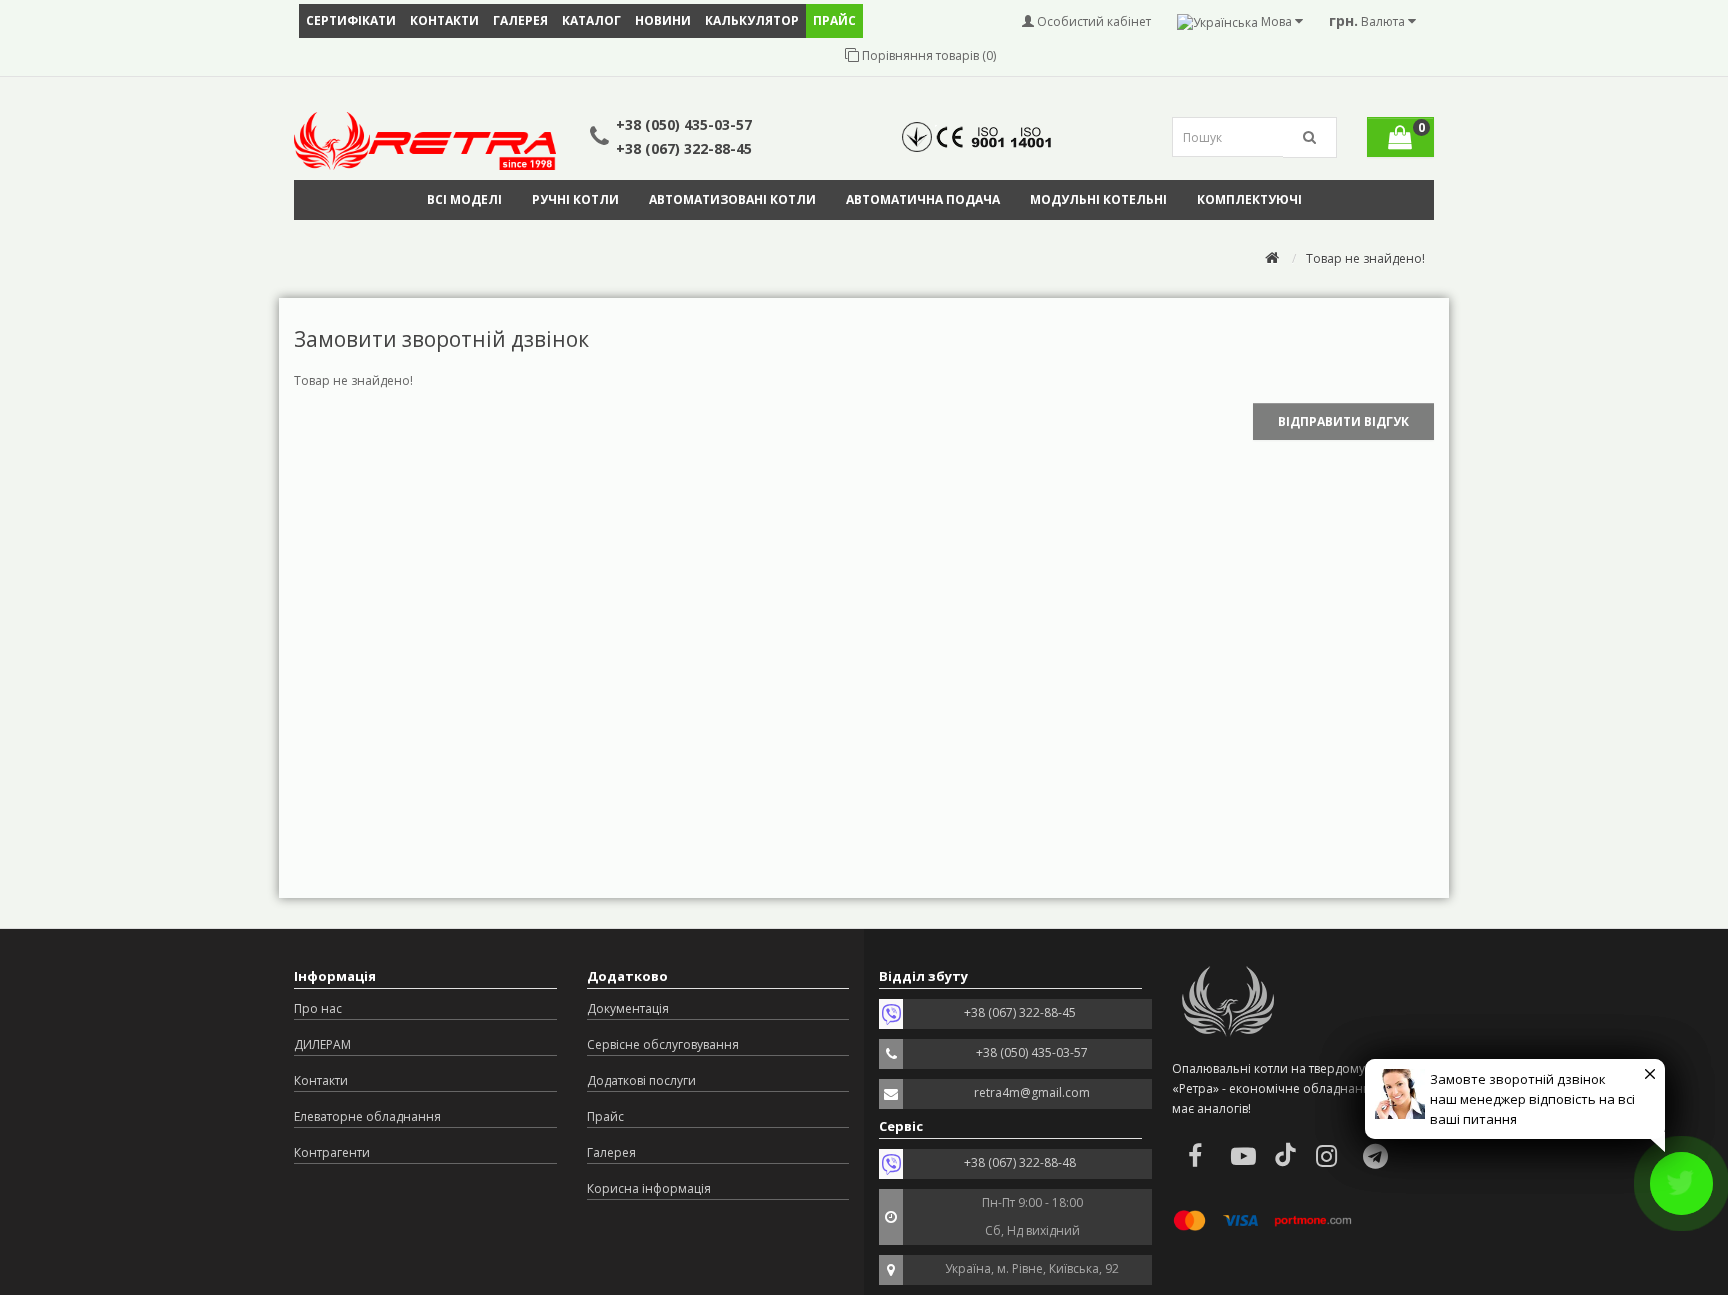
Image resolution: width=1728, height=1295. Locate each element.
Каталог (591, 20)
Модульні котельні (1098, 199)
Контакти (444, 20)
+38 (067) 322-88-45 (684, 148)
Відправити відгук (1343, 421)
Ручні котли (575, 199)
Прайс (605, 1116)
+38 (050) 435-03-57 (684, 124)
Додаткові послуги (641, 1080)
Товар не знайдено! (1365, 258)
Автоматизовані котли (732, 199)
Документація (628, 1008)
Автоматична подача (923, 199)
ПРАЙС (834, 20)
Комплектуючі (1249, 199)
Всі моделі (464, 199)
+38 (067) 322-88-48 (1020, 1162)
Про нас (318, 1008)
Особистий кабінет (1092, 21)
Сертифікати (351, 20)
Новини (663, 20)
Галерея (520, 20)
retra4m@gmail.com (1032, 1092)
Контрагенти (332, 1152)
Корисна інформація (649, 1188)
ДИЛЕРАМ (322, 1044)
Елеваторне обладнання (367, 1116)
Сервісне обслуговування (663, 1044)
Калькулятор (752, 20)
